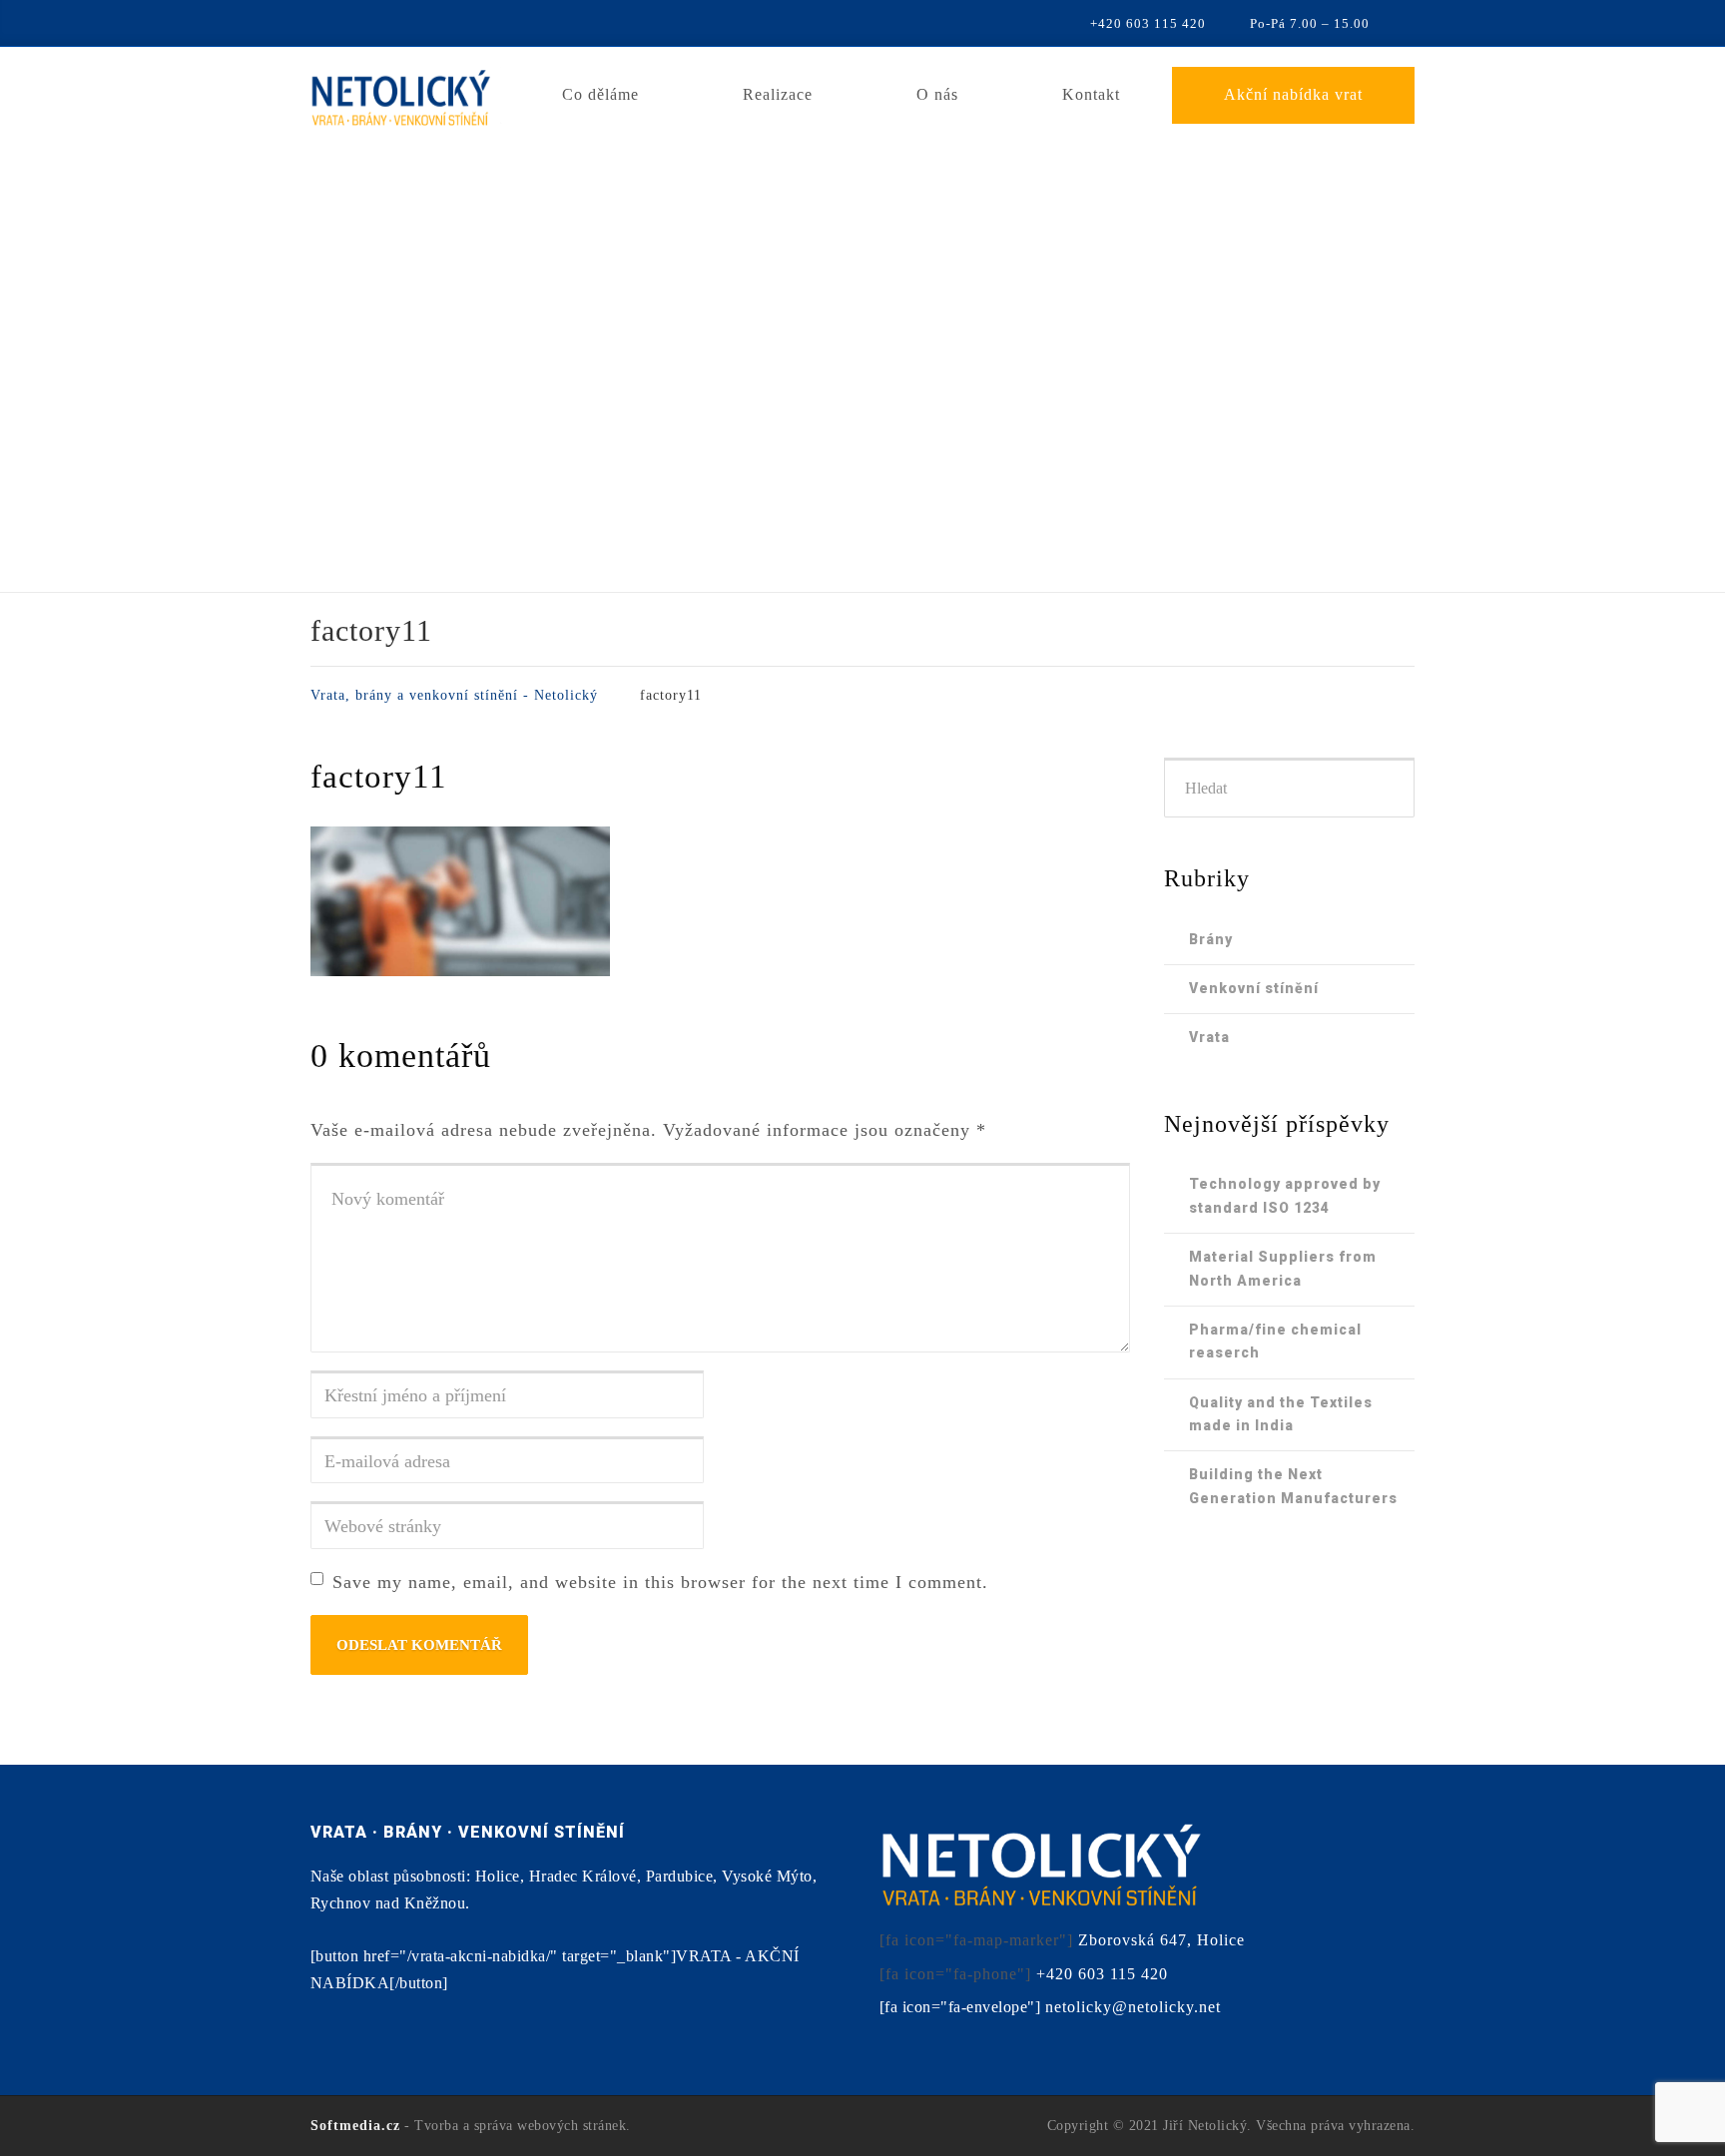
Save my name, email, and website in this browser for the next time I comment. (660, 1582)
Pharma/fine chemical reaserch (1275, 1341)
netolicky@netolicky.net (1133, 2007)
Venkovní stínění (1254, 988)
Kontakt (1091, 94)
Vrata (1209, 1037)
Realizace (778, 94)
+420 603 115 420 (1102, 1974)
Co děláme (600, 94)
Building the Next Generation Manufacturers (1293, 1486)
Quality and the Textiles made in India (1281, 1414)
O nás (937, 94)
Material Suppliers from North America (1283, 1268)
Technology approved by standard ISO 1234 (1285, 1195)
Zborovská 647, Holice (1161, 1940)
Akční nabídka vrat (1293, 94)
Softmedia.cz (355, 2126)
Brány (1211, 939)
